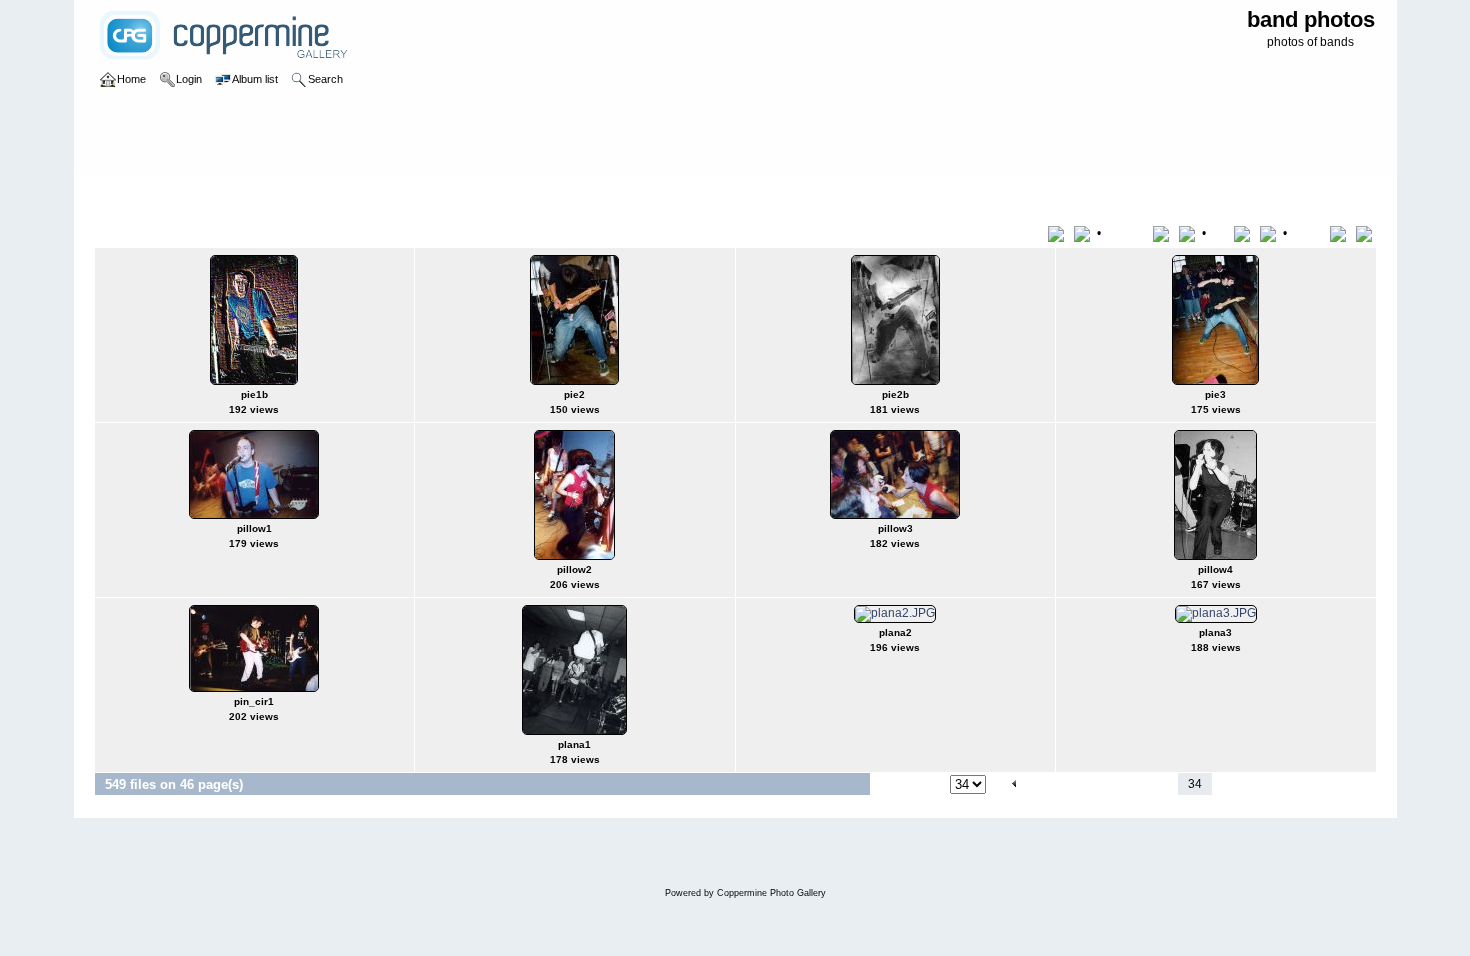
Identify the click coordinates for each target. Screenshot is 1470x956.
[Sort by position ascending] (1341, 233)
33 (1165, 784)
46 (1328, 784)
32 (1140, 784)
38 (1300, 784)
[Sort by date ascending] (1245, 233)
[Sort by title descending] (1084, 233)
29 (1065, 784)
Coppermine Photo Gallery (771, 893)
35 (1225, 784)
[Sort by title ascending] (1059, 233)
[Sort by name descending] (1189, 233)
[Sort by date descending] (1270, 233)
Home (131, 194)
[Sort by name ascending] (1164, 233)
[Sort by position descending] (1366, 233)
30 (1090, 784)
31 (1115, 784)
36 (1250, 784)
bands (178, 194)
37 (1275, 784)
